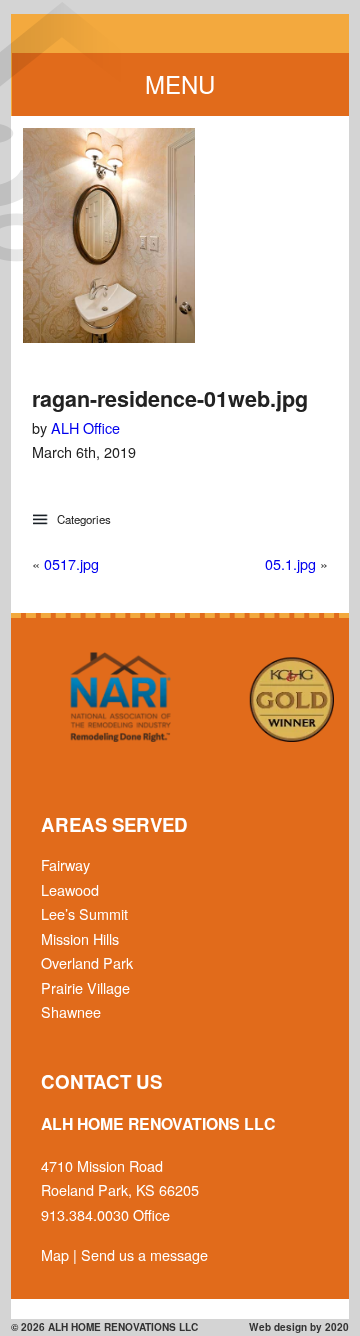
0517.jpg (71, 563)
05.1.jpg (290, 563)
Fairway (65, 864)
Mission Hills (80, 938)
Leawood (70, 889)
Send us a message (144, 1254)
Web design (278, 1327)
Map (55, 1254)
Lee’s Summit (84, 913)
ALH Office (85, 427)
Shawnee (71, 1011)
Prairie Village (85, 987)
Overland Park (87, 962)
